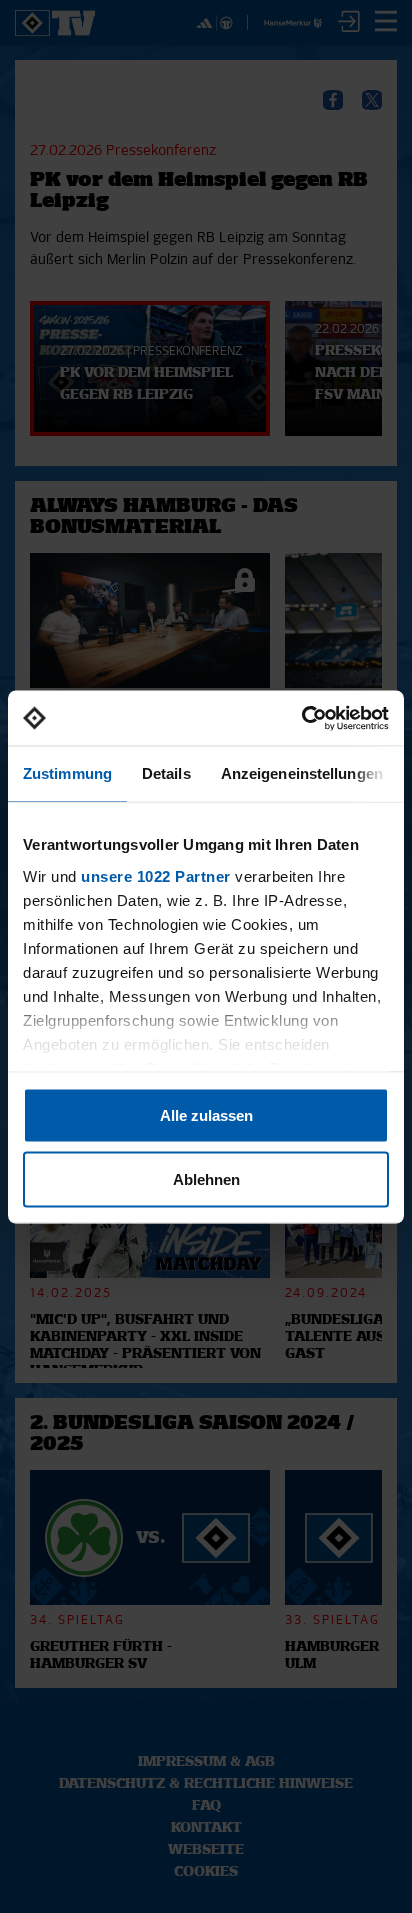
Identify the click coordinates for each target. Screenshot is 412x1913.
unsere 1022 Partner (156, 875)
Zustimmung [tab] (67, 773)
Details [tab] (166, 773)
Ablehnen (206, 1178)
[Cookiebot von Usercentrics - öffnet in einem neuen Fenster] (301, 718)
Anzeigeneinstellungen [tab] (302, 773)
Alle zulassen (206, 1115)
